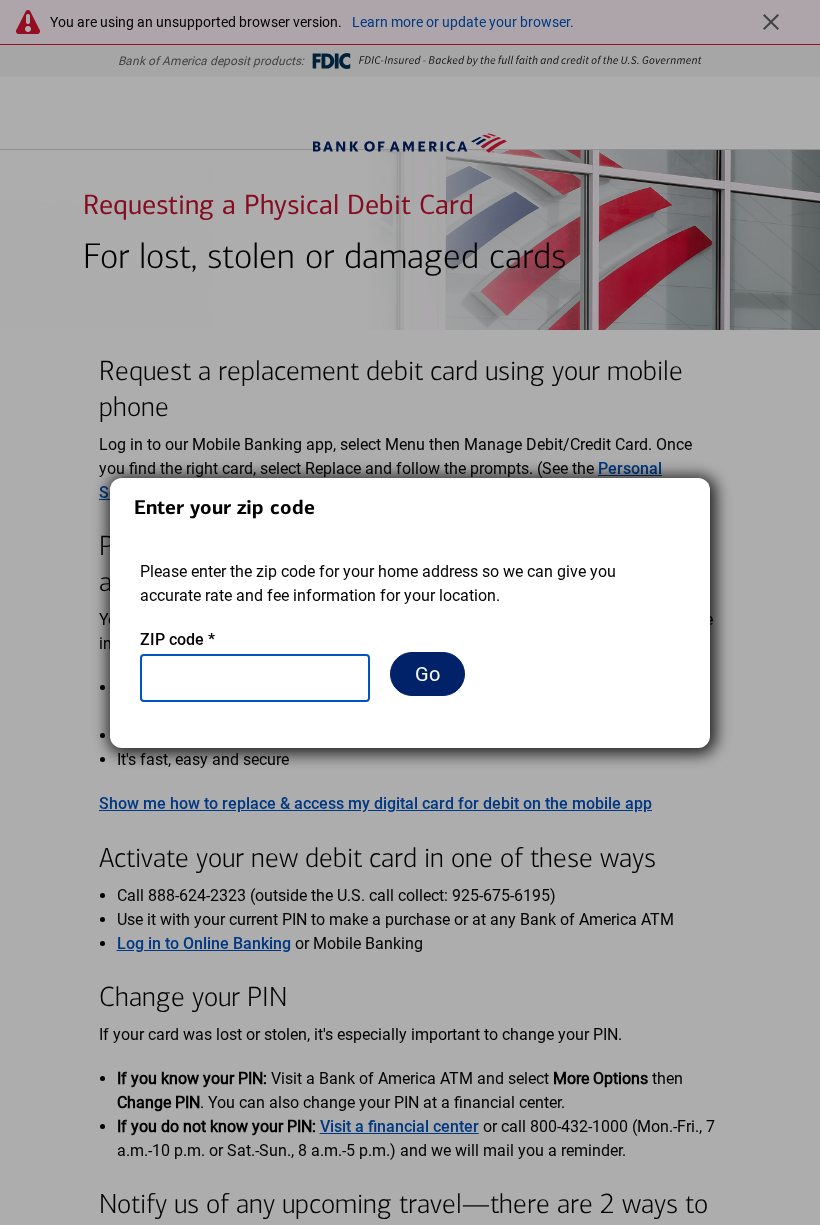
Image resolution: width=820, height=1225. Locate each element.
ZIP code (177, 639)
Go (427, 674)
